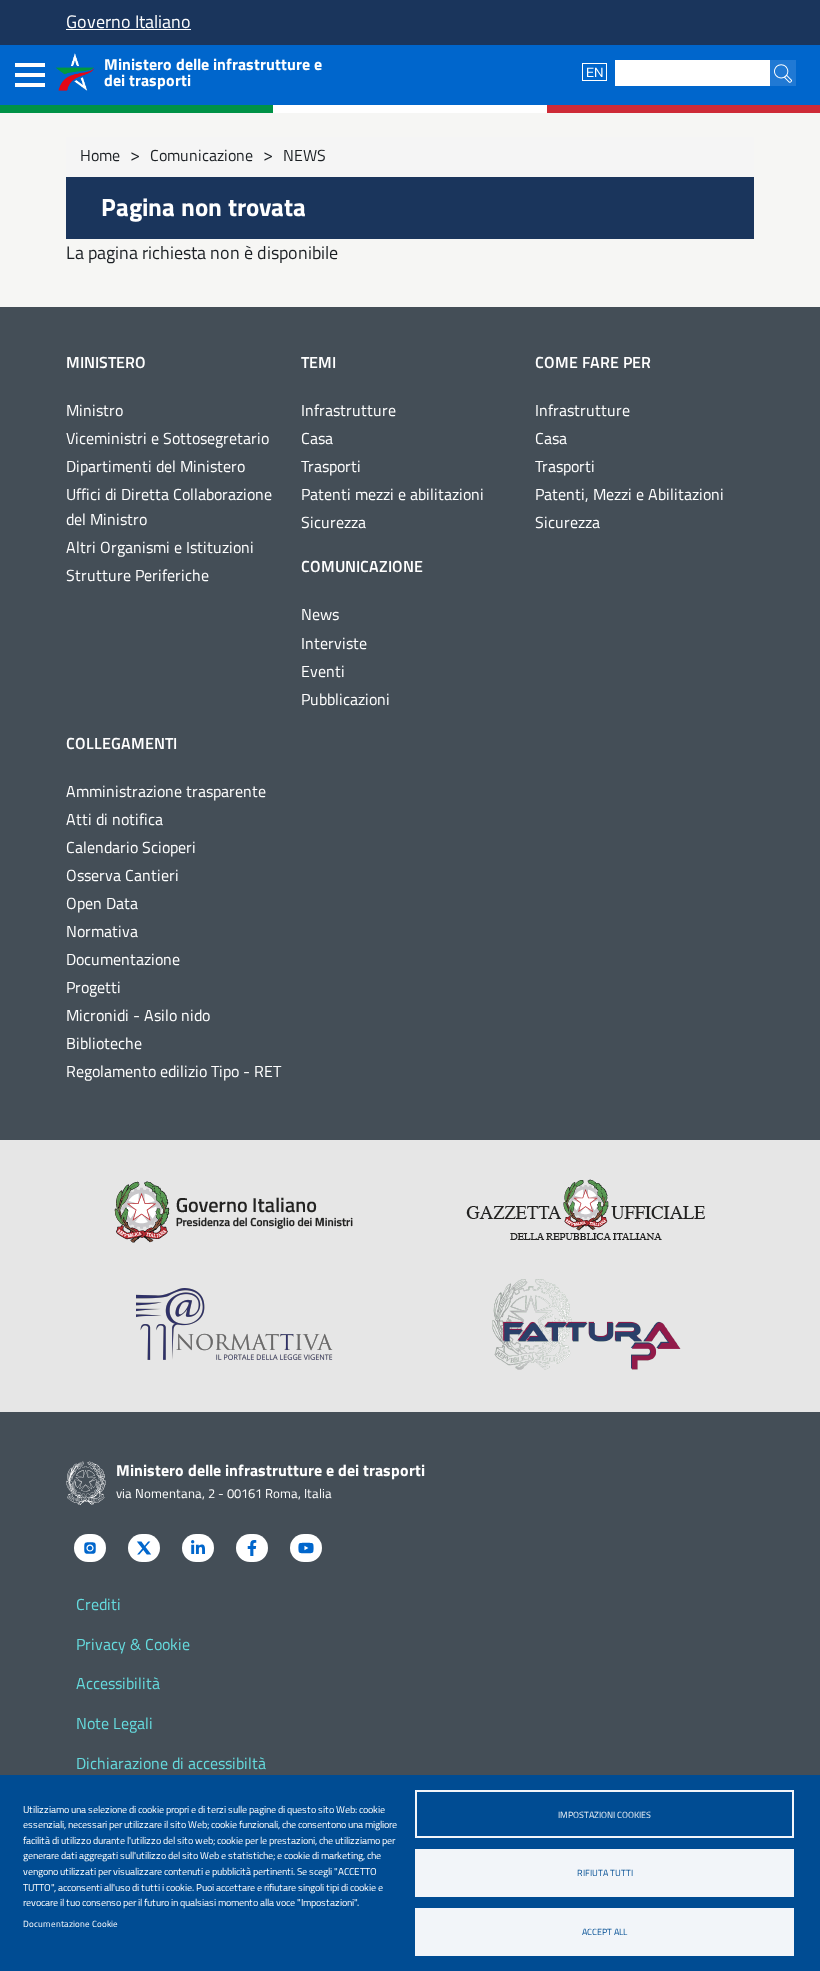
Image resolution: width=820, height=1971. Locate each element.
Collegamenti (121, 743)
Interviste (334, 643)
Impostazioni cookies (604, 1814)
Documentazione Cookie (70, 1923)
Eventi (323, 671)
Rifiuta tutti (605, 1872)
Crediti (98, 1604)
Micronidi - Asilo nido (138, 1015)
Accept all (604, 1931)
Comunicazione (201, 155)
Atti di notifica (114, 819)
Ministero (106, 362)
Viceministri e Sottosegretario (167, 438)
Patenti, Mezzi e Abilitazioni (629, 494)
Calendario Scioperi (131, 847)
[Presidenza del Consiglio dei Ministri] (234, 1212)
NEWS (304, 155)
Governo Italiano (128, 21)
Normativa (102, 931)
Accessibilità (118, 1683)
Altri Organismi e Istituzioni (160, 547)
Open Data (102, 903)
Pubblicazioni (345, 699)
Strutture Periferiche (137, 575)
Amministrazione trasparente (166, 791)
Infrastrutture (348, 410)
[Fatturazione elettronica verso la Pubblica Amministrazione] (586, 1324)
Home (100, 155)
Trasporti (331, 466)
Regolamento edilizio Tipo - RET (173, 1071)
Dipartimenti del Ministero (155, 466)
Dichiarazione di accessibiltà (171, 1763)
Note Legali (114, 1723)
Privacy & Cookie (133, 1644)
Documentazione (123, 959)
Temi (318, 362)
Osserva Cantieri (122, 875)
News (320, 614)
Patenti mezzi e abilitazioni (392, 494)
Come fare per (593, 362)
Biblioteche (104, 1043)
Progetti (93, 987)
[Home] (75, 72)
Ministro (94, 410)
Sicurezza (333, 522)
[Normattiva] (234, 1324)
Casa (317, 438)
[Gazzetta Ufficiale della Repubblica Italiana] (586, 1212)
